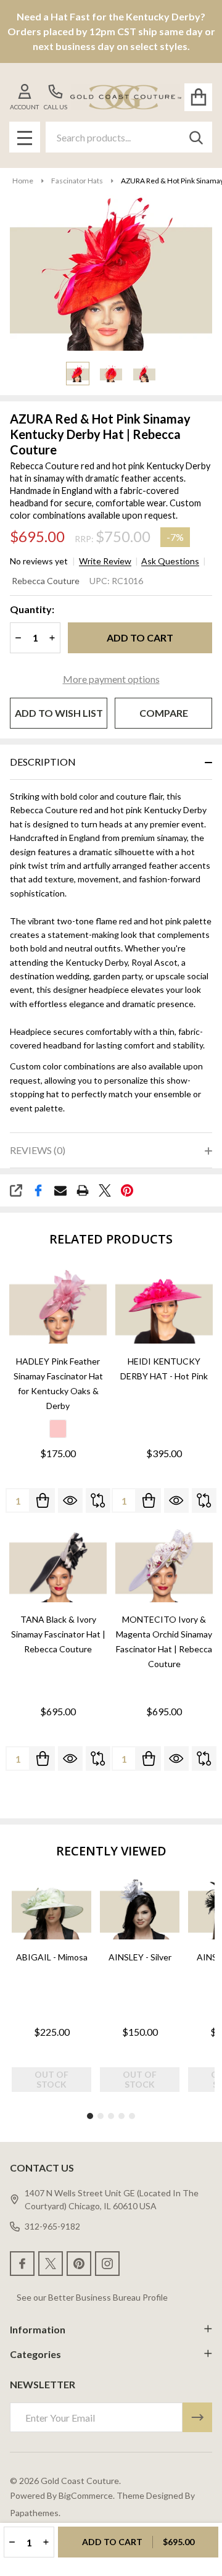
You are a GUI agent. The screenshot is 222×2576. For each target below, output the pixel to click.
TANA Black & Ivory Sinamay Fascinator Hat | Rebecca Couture (58, 1634)
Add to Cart (140, 638)
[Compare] (98, 1500)
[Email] (60, 1190)
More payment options (111, 679)
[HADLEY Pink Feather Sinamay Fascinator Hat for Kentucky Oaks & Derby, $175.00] (58, 1306)
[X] (105, 1190)
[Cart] (198, 97)
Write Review (105, 561)
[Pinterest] (127, 1190)
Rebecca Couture (46, 581)
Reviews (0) (38, 1150)
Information (38, 2329)
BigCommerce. (87, 2495)
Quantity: (32, 609)
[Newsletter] (197, 2417)
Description (43, 762)
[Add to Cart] (149, 1500)
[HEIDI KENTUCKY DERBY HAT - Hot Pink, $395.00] (164, 1306)
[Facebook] (38, 1190)
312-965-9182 (52, 2226)
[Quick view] (70, 1500)
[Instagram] (107, 2264)
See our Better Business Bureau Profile (92, 2297)
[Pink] (58, 1429)
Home (23, 181)
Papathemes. (35, 2513)
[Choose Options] (43, 1500)
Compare (164, 713)
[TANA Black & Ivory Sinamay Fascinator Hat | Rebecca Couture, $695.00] (58, 1564)
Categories (35, 2354)
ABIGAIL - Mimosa (52, 1957)
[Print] (83, 1190)
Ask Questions (170, 561)
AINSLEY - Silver (140, 1957)
